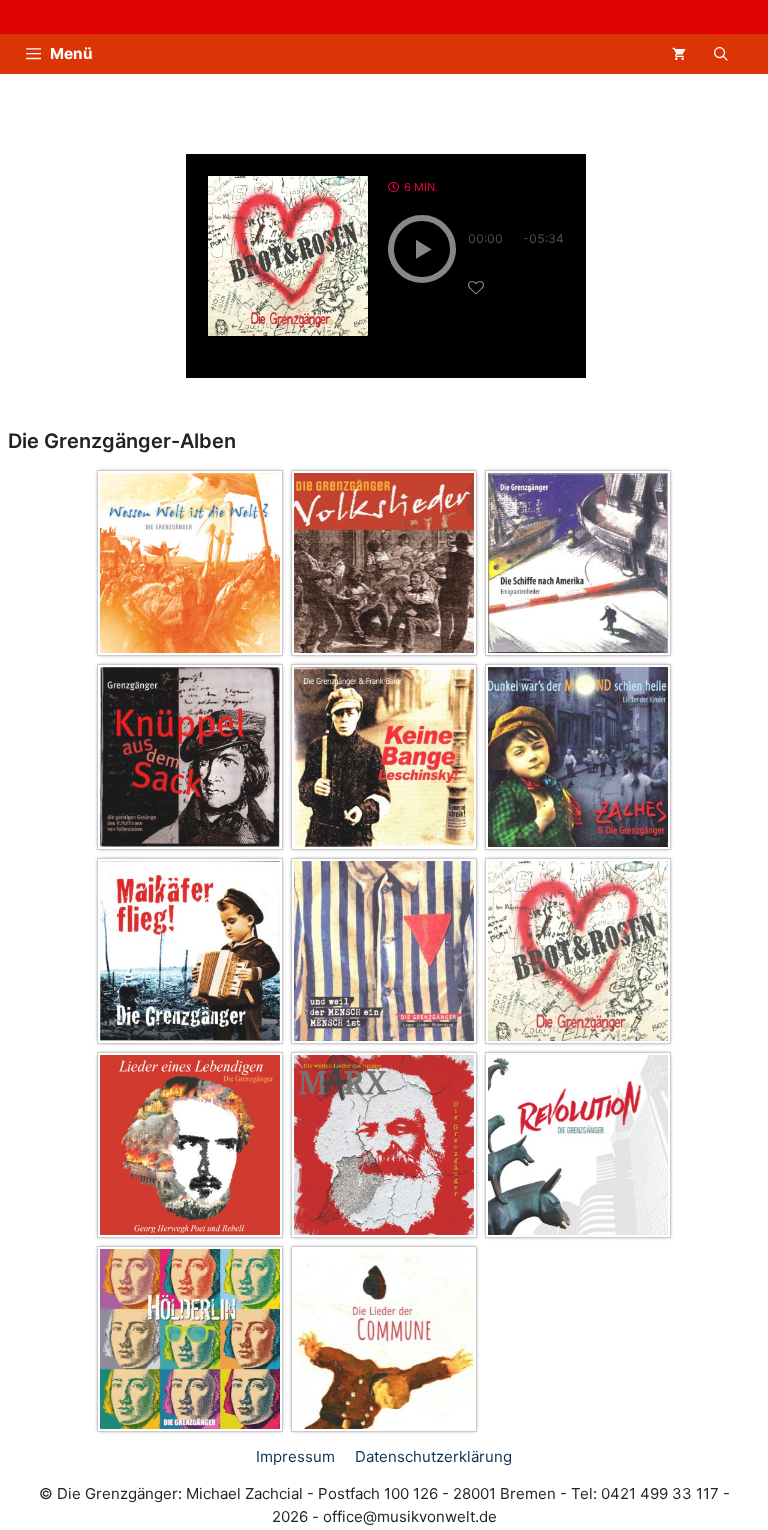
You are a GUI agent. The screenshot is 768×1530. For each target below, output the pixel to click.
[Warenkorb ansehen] (679, 54)
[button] (721, 54)
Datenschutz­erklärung (433, 1456)
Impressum (295, 1456)
